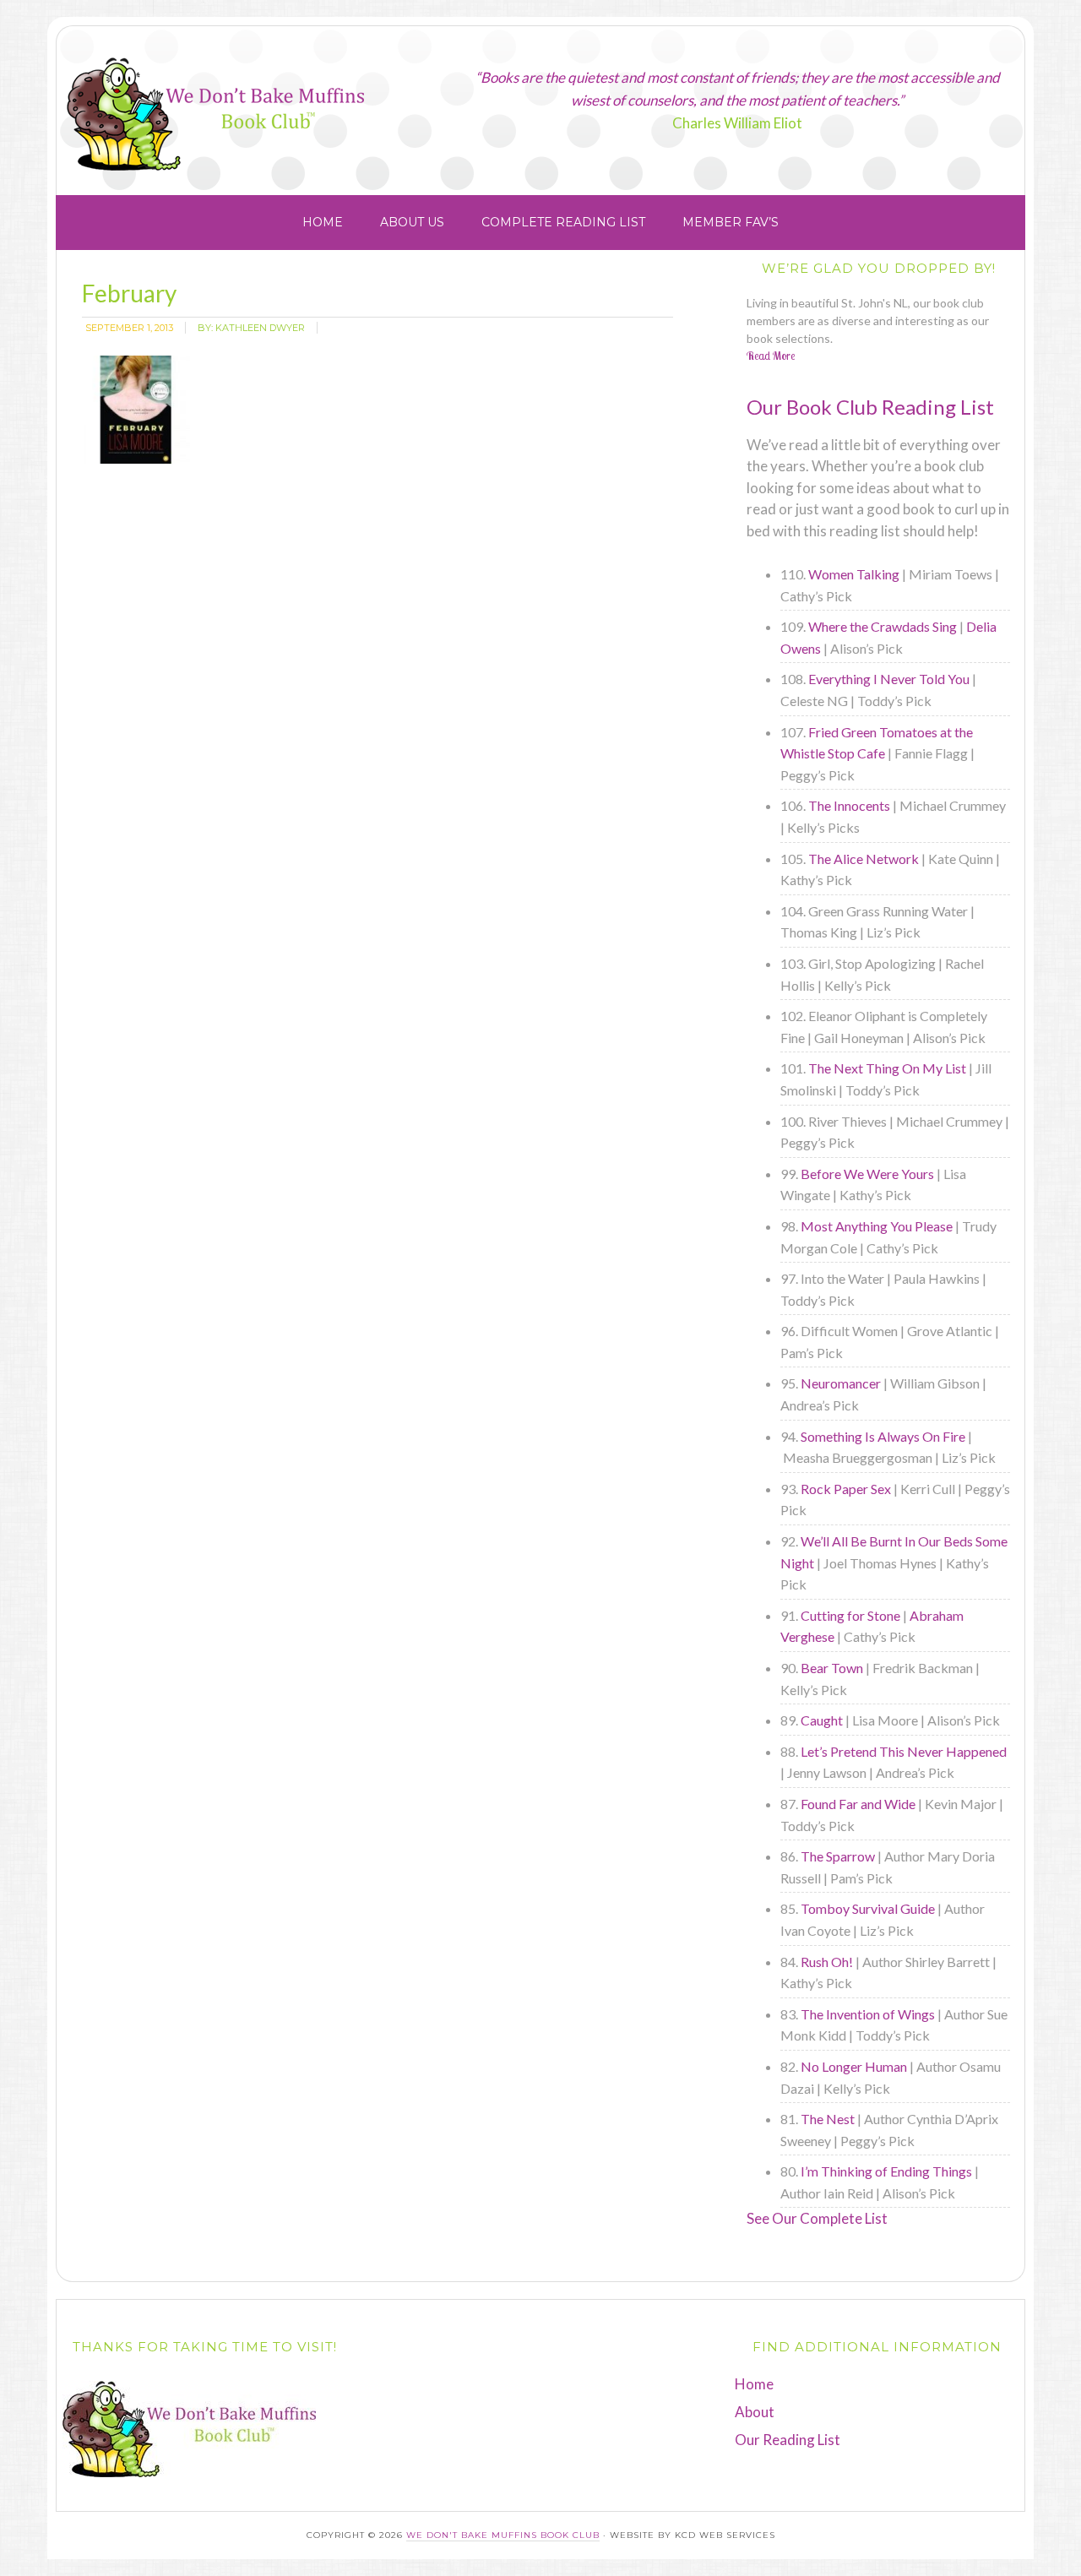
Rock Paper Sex (846, 1489)
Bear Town (832, 1668)
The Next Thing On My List (887, 1068)
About (755, 2412)
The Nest (828, 2119)
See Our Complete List (817, 2218)
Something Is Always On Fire (883, 1436)
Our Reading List (788, 2440)
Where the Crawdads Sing (883, 626)
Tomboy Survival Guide (868, 1908)
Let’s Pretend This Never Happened (904, 1751)
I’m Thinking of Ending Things (886, 2171)
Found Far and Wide (858, 1804)
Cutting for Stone (850, 1615)
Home (754, 2384)
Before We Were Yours (867, 1174)
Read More (771, 356)
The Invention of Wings (868, 2014)
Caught (822, 1720)
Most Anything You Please (877, 1226)
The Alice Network (864, 859)
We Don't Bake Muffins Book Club (268, 104)
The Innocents (849, 805)
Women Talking (854, 574)
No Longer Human (854, 2066)
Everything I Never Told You (889, 679)
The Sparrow (838, 1856)
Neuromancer (841, 1383)
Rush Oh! (827, 1962)
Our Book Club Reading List (870, 407)
